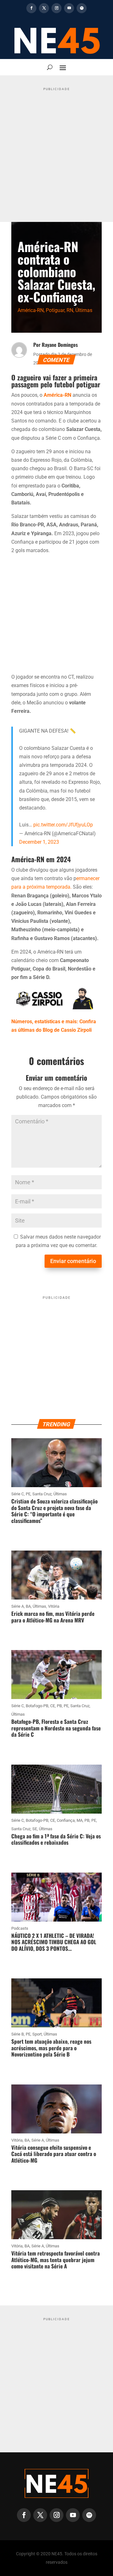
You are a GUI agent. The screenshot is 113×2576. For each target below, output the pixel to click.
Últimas (84, 310)
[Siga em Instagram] (56, 8)
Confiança (66, 1820)
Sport (37, 2034)
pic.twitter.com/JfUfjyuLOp (63, 825)
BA (28, 1606)
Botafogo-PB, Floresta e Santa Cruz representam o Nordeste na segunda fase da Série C (56, 1728)
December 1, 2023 (39, 842)
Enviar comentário (73, 1261)
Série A (18, 1606)
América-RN (31, 310)
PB (59, 1706)
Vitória (54, 1606)
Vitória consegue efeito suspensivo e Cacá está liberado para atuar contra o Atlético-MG (54, 2154)
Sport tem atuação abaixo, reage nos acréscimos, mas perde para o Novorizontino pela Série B (51, 2048)
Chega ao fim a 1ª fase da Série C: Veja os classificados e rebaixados (56, 1839)
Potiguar (55, 310)
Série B (18, 2034)
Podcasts (20, 1928)
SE (35, 1829)
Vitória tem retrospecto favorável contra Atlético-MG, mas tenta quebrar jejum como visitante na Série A (56, 2260)
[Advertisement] (56, 150)
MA (80, 1820)
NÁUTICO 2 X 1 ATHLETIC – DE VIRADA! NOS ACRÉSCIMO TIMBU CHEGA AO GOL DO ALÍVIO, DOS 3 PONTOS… (54, 1942)
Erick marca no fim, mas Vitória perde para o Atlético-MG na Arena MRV (53, 1617)
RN (70, 310)
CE (53, 1706)
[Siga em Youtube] (69, 8)
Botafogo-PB (37, 1706)
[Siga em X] (44, 8)
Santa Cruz (42, 1494)
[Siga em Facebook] (31, 8)
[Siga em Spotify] (82, 8)
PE (28, 1494)
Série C (18, 1494)
